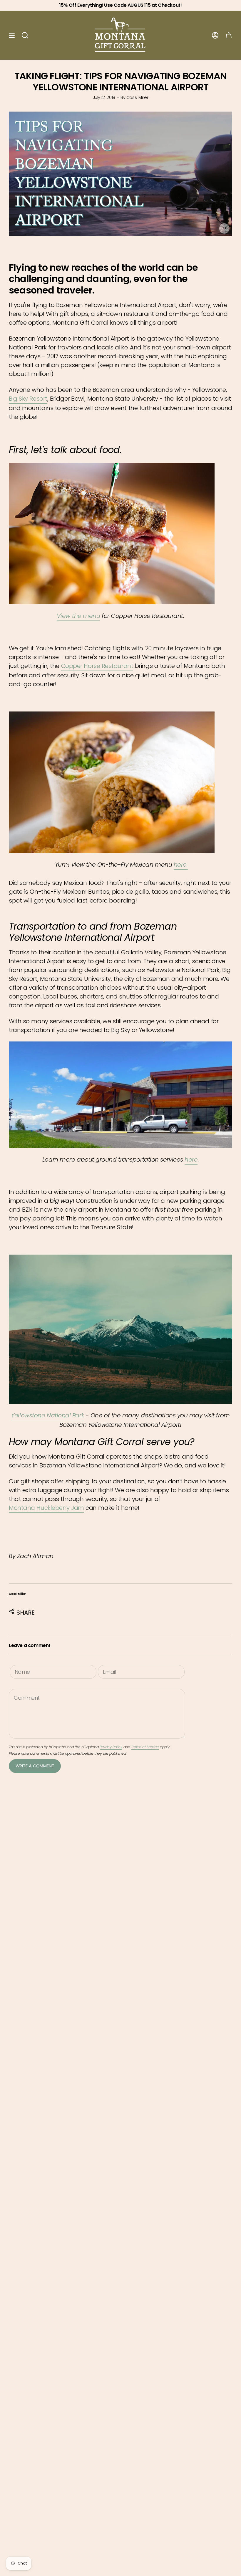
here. (181, 865)
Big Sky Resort (28, 399)
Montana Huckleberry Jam (46, 1508)
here (191, 1160)
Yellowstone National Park (48, 1415)
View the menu (78, 616)
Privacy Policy (111, 1747)
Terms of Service (145, 1747)
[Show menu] (12, 35)
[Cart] (229, 35)
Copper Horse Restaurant (97, 666)
